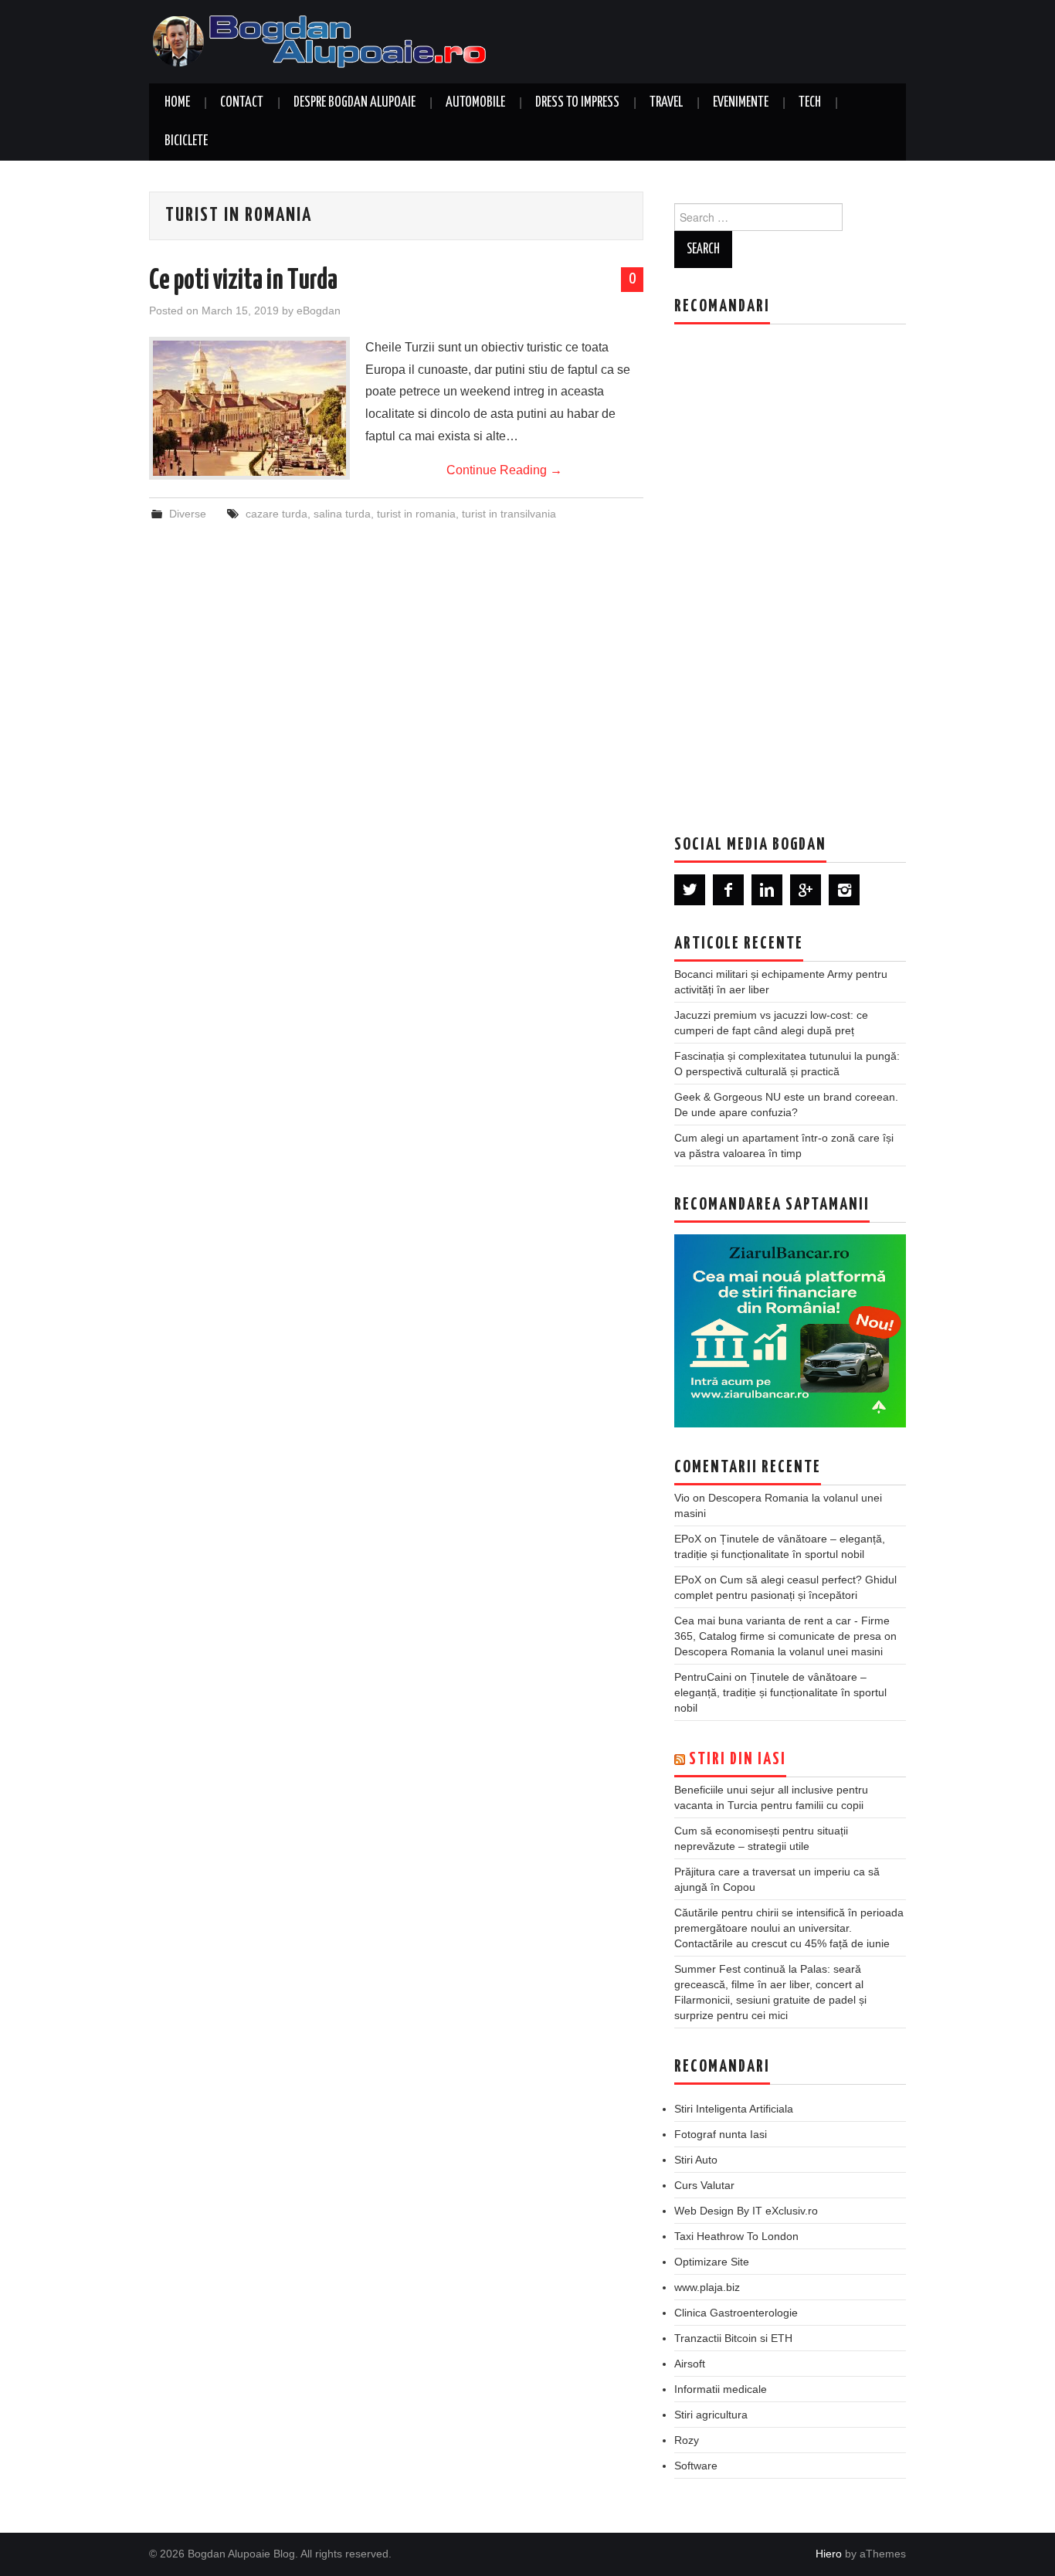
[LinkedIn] (767, 890)
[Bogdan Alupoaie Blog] (323, 41)
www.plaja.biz (707, 2287)
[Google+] (806, 890)
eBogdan (319, 311)
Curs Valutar (704, 2185)
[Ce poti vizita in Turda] (249, 408)
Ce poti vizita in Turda (243, 281)
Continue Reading (504, 470)
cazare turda (276, 514)
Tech (810, 103)
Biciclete (186, 141)
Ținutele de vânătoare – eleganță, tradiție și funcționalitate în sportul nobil (780, 1692)
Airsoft (690, 2364)
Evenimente (741, 103)
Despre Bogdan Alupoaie (354, 103)
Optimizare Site (712, 2262)
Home (177, 103)
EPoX (688, 1539)
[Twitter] (690, 890)
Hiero (829, 2554)
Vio (682, 1498)
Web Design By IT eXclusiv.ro (746, 2211)
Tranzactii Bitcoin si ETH (733, 2338)
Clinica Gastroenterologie (736, 2313)
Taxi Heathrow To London (736, 2236)
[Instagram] (844, 890)
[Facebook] (728, 890)
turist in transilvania (509, 514)
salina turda (342, 514)
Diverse (188, 514)
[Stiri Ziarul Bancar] (790, 1331)
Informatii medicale (721, 2389)
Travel (666, 103)
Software (696, 2466)
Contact (242, 103)
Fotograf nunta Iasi (721, 2134)
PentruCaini (703, 1677)
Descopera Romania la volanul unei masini (779, 1651)
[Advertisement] (790, 568)
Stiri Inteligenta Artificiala (734, 2109)
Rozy (687, 2440)
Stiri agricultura (711, 2415)
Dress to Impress (577, 103)
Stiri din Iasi (738, 1760)
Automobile (475, 103)
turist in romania (416, 514)
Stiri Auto (696, 2160)
